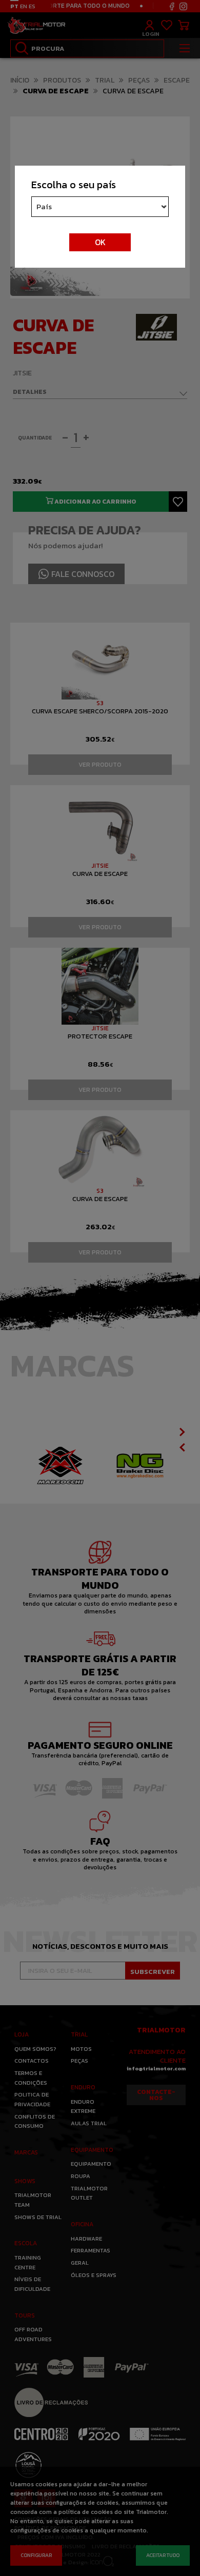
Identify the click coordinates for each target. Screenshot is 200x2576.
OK (100, 242)
